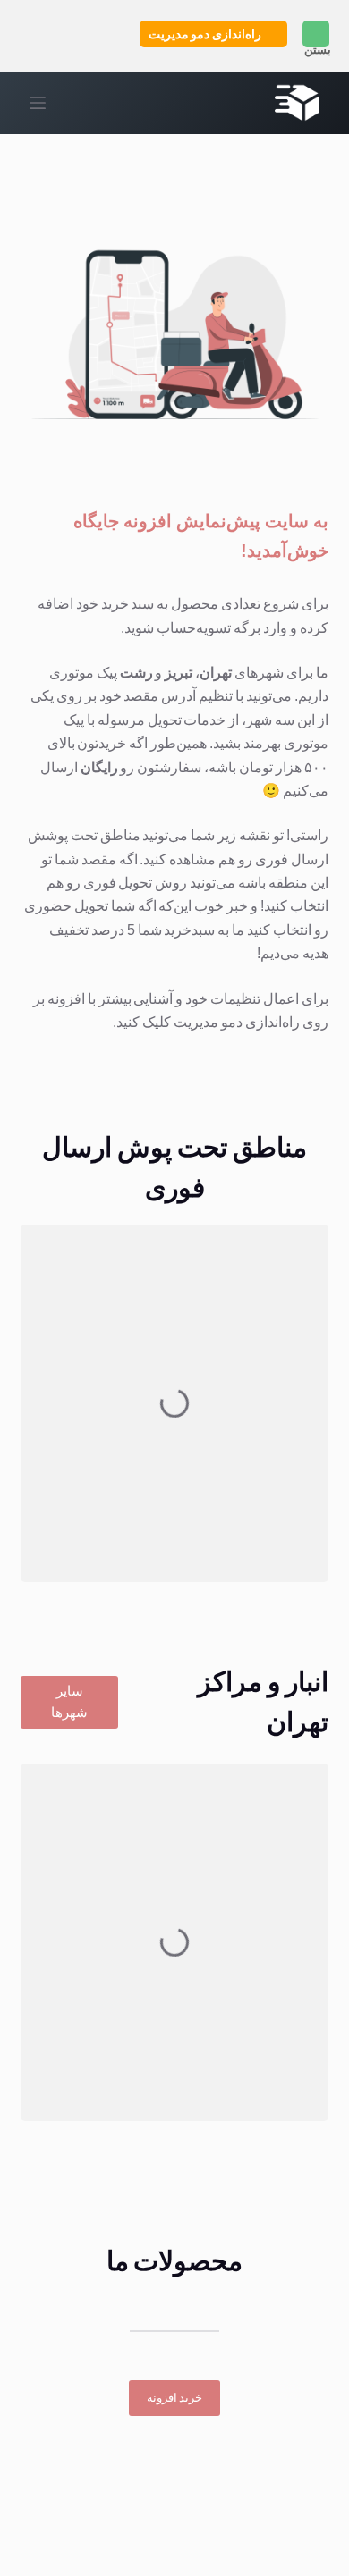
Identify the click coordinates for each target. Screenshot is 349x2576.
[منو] (38, 103)
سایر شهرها (69, 1702)
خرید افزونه (175, 2398)
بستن (318, 50)
